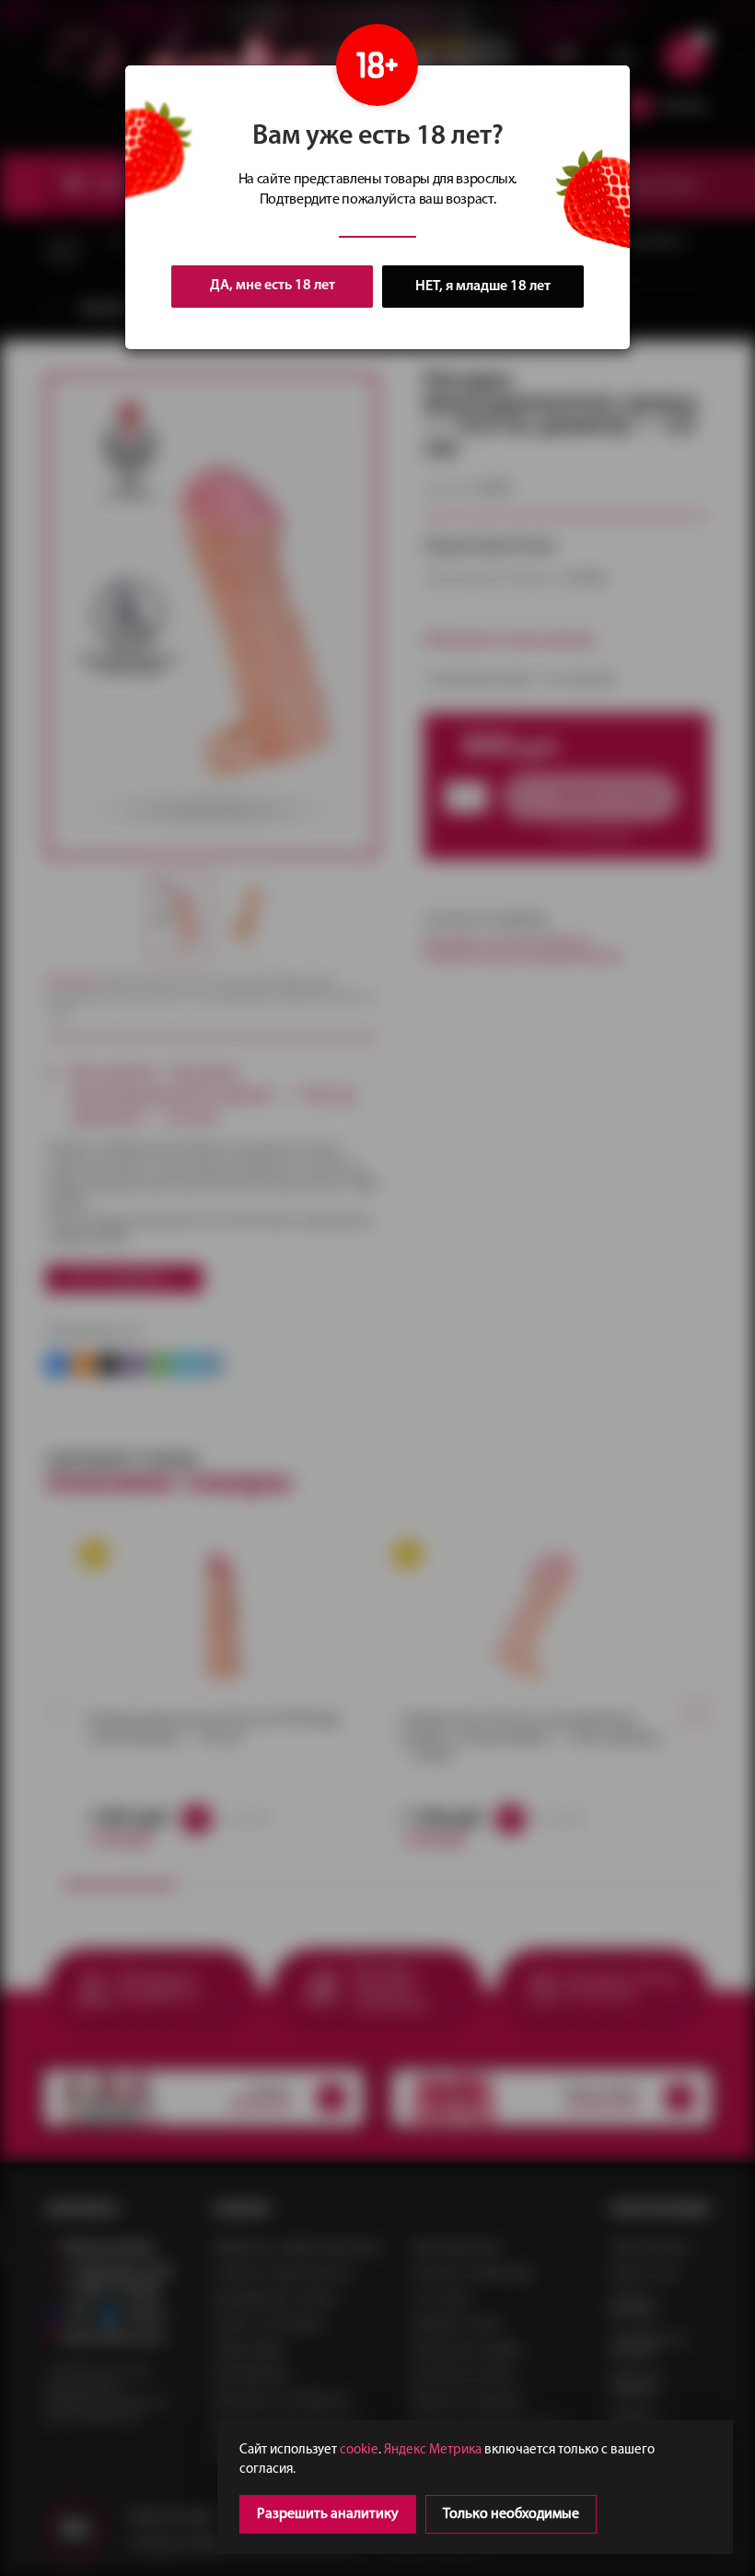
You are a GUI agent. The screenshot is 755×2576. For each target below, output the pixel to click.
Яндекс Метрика (433, 2450)
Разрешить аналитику (328, 2514)
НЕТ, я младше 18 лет (483, 287)
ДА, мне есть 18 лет (273, 286)
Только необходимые (511, 2514)
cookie (359, 2450)
